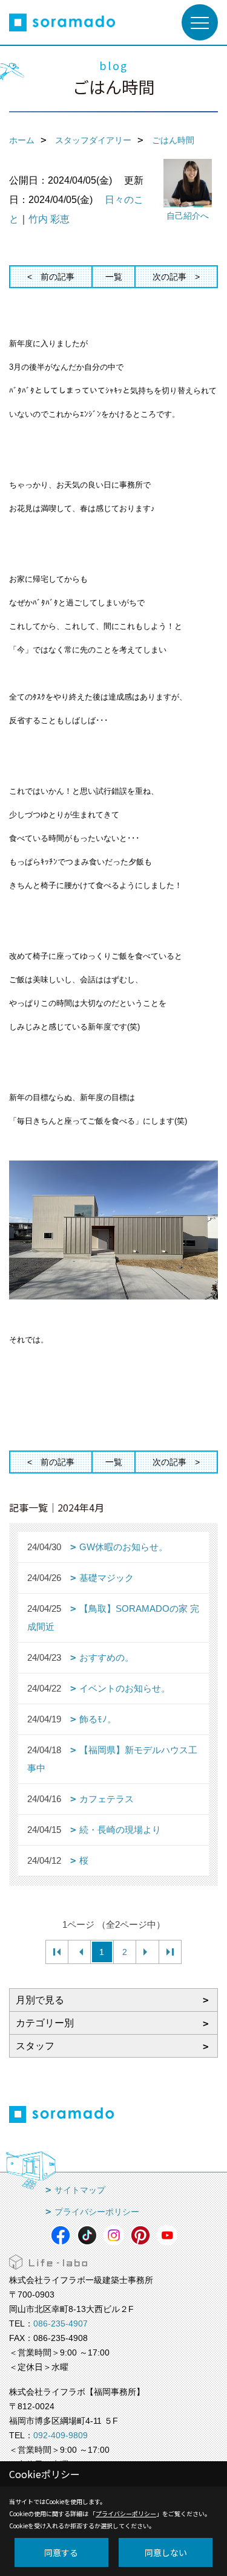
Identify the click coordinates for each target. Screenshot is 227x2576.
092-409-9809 (61, 2435)
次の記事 (169, 277)
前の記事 (58, 277)
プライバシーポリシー (97, 2212)
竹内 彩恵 (49, 219)
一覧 (114, 277)
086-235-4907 (61, 2323)
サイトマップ (80, 2190)
